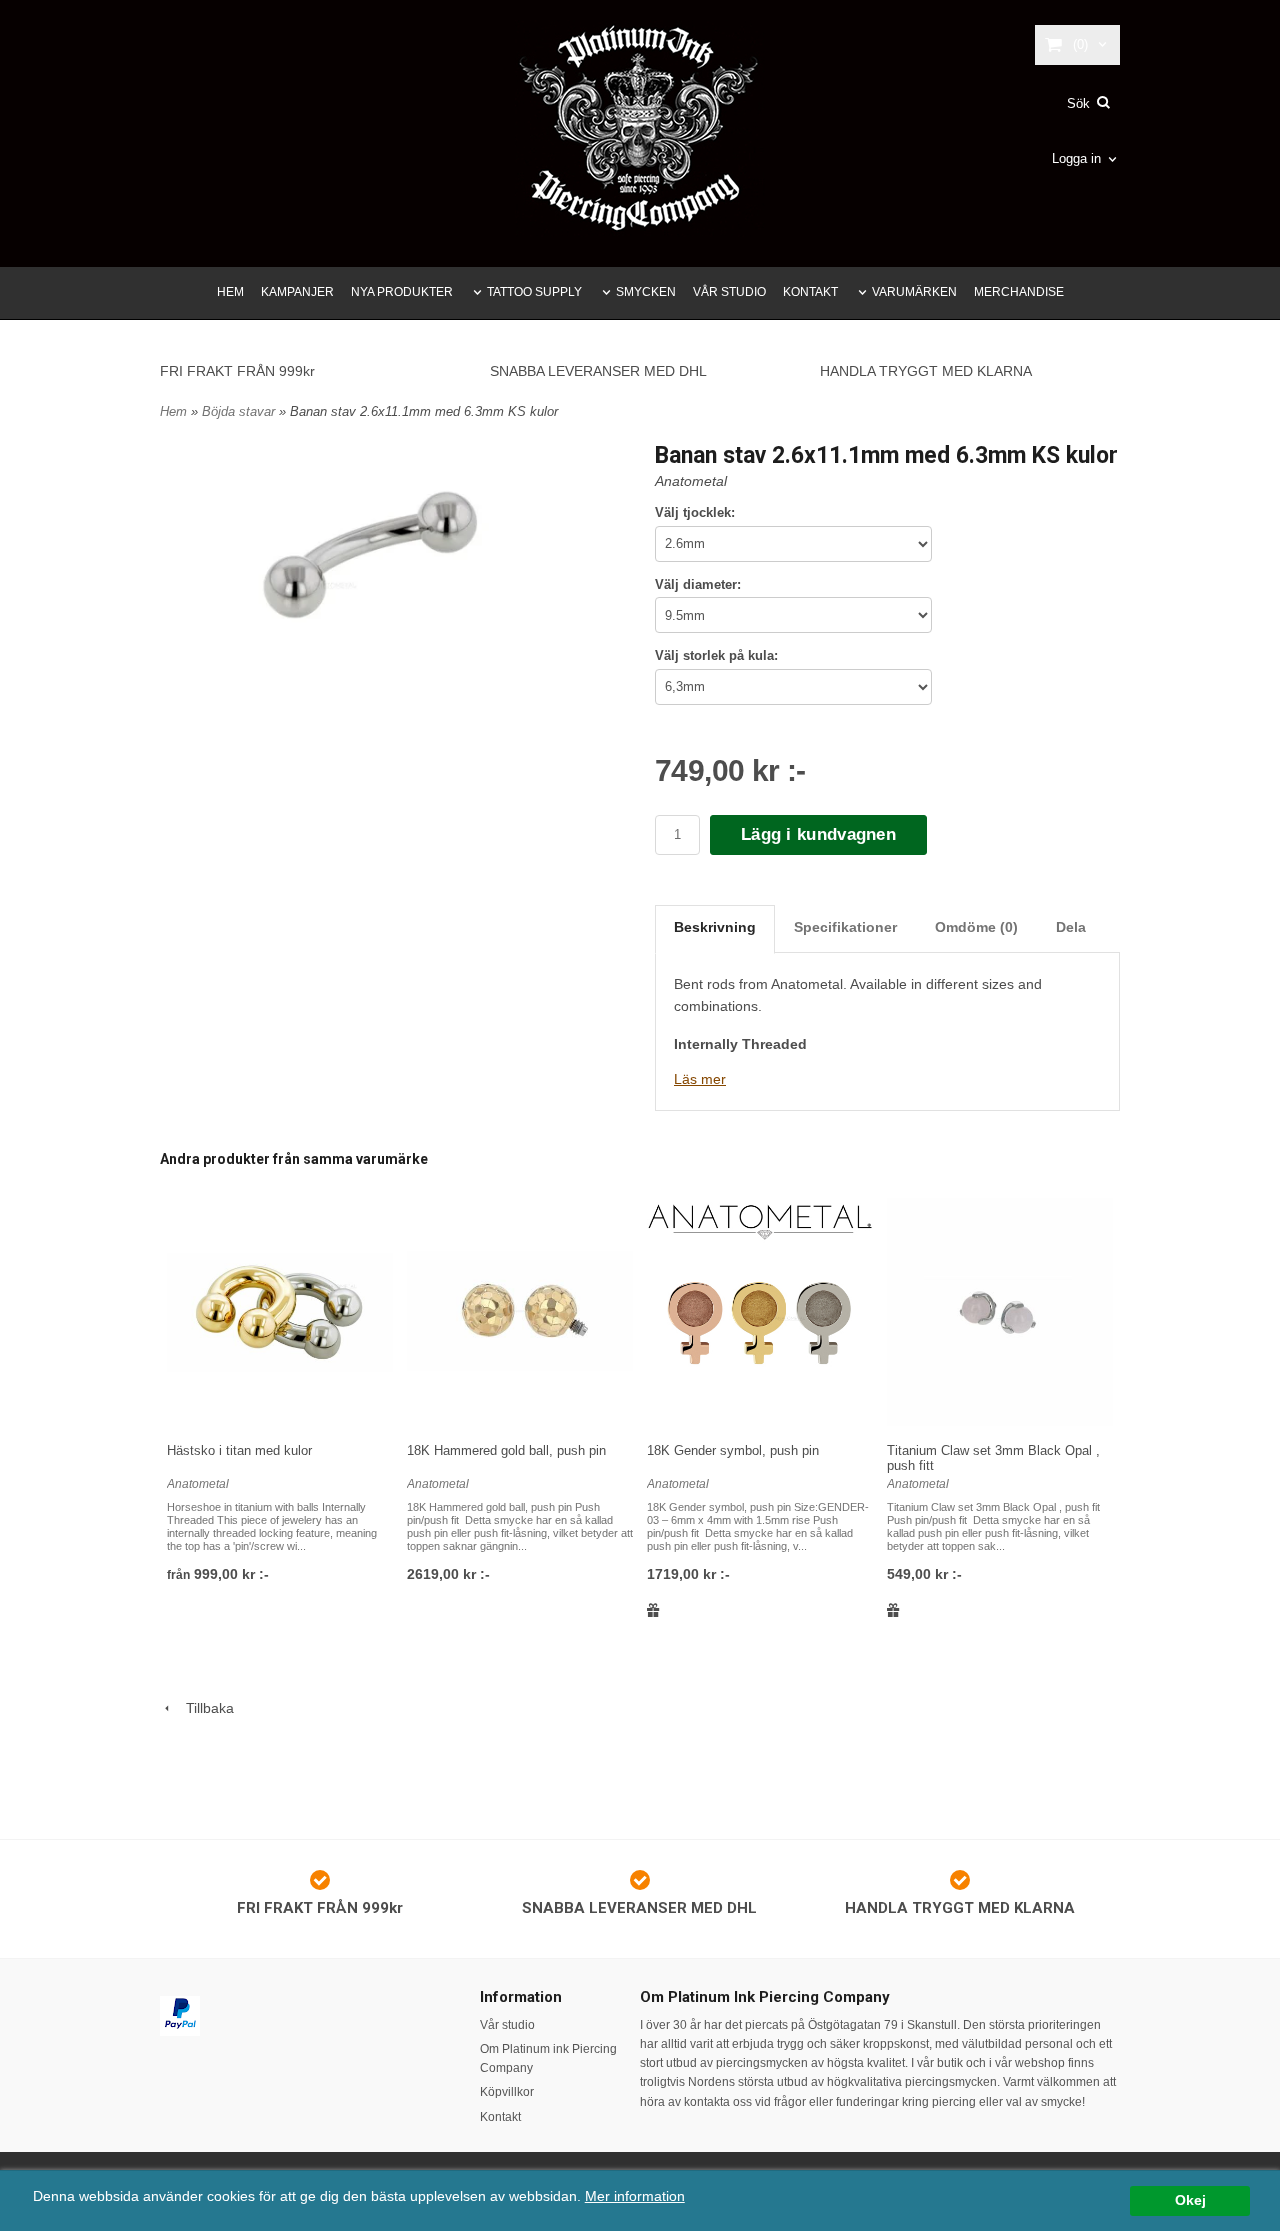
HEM (230, 292)
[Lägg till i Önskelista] (653, 1609)
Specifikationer (845, 927)
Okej (1190, 2200)
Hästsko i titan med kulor (239, 1450)
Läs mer (700, 1079)
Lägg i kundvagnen (818, 834)
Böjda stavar (240, 411)
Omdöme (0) (976, 927)
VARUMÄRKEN (914, 292)
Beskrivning (715, 927)
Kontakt (500, 2117)
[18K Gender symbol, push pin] (760, 1312)
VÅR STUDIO (729, 292)
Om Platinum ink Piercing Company (548, 2058)
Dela (1071, 927)
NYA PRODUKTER (402, 292)
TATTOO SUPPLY (534, 292)
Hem (173, 411)
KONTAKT (810, 292)
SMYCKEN (646, 292)
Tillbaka (204, 1708)
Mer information (635, 2196)
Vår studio (507, 2025)
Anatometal (691, 481)
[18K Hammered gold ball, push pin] (520, 1313)
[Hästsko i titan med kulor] (280, 1313)
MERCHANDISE (1019, 292)
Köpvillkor (507, 2092)
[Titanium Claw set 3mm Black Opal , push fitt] (1000, 1312)
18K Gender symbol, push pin (733, 1450)
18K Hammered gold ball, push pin (506, 1450)
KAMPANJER (297, 292)
